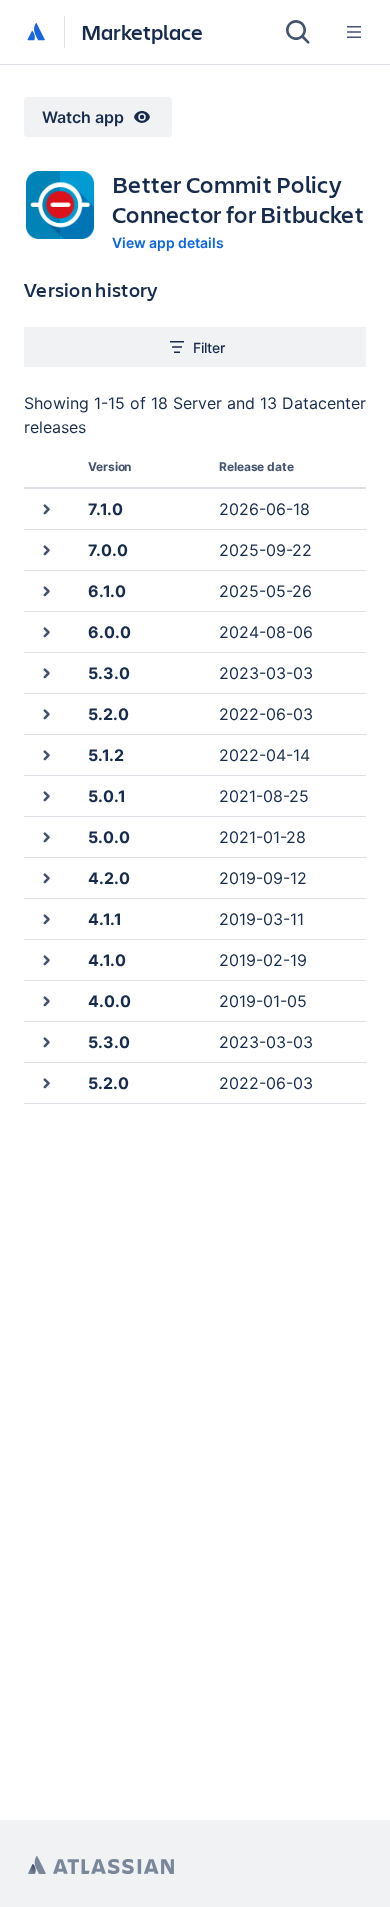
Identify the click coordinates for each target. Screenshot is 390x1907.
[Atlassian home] (36, 33)
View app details (168, 242)
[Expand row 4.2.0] (45, 877)
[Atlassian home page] (101, 1865)
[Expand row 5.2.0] (45, 713)
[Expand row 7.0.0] (45, 549)
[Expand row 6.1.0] (45, 590)
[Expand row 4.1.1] (45, 918)
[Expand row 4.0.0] (45, 1000)
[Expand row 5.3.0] (45, 672)
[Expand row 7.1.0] (45, 508)
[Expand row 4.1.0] (45, 959)
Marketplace (142, 31)
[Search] (298, 32)
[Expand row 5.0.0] (45, 836)
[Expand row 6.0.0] (45, 631)
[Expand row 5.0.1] (45, 795)
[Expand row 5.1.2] (45, 754)
